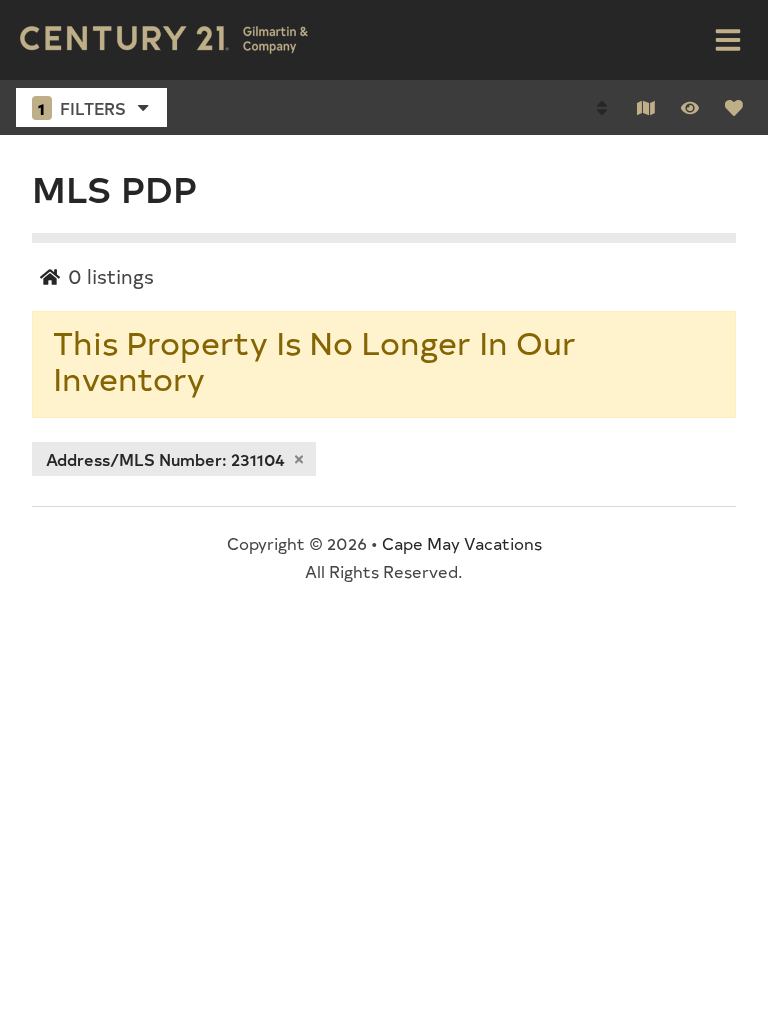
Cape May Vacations (462, 543)
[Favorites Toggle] (734, 108)
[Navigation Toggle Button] (728, 40)
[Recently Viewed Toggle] (690, 108)
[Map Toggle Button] (646, 108)
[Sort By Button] (602, 108)
